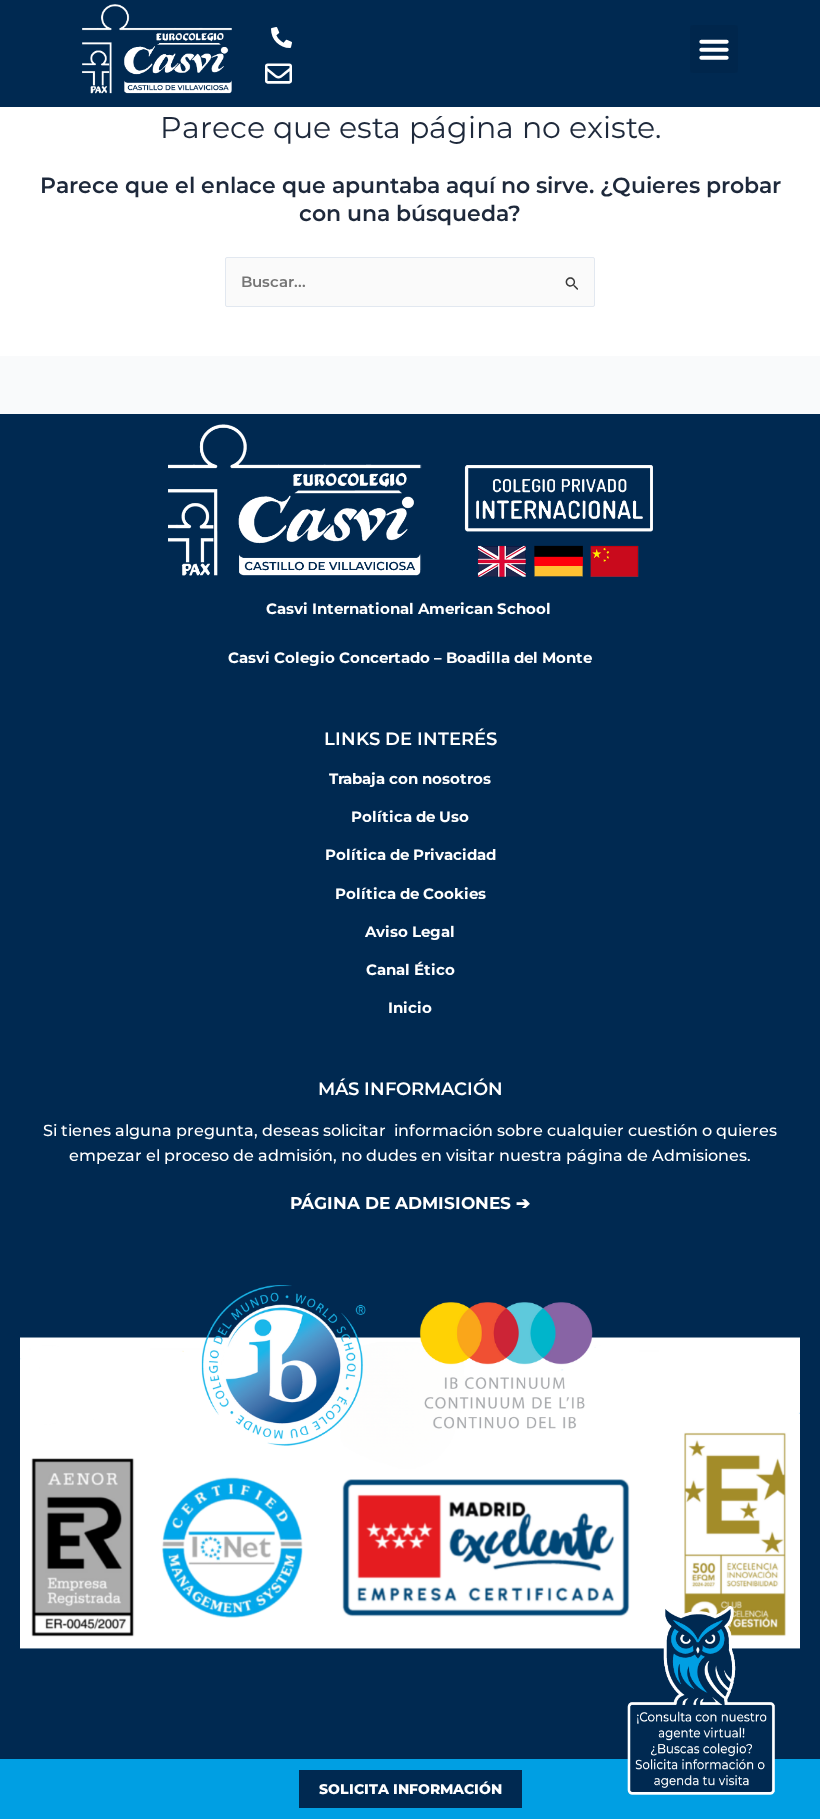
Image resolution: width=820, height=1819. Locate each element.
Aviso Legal (410, 932)
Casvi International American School (410, 609)
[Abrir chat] (701, 1700)
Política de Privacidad (410, 855)
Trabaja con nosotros (410, 779)
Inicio (410, 1008)
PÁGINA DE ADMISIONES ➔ (410, 1203)
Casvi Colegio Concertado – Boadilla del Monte (410, 658)
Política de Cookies (410, 894)
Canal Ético (410, 970)
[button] (714, 49)
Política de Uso (410, 817)
